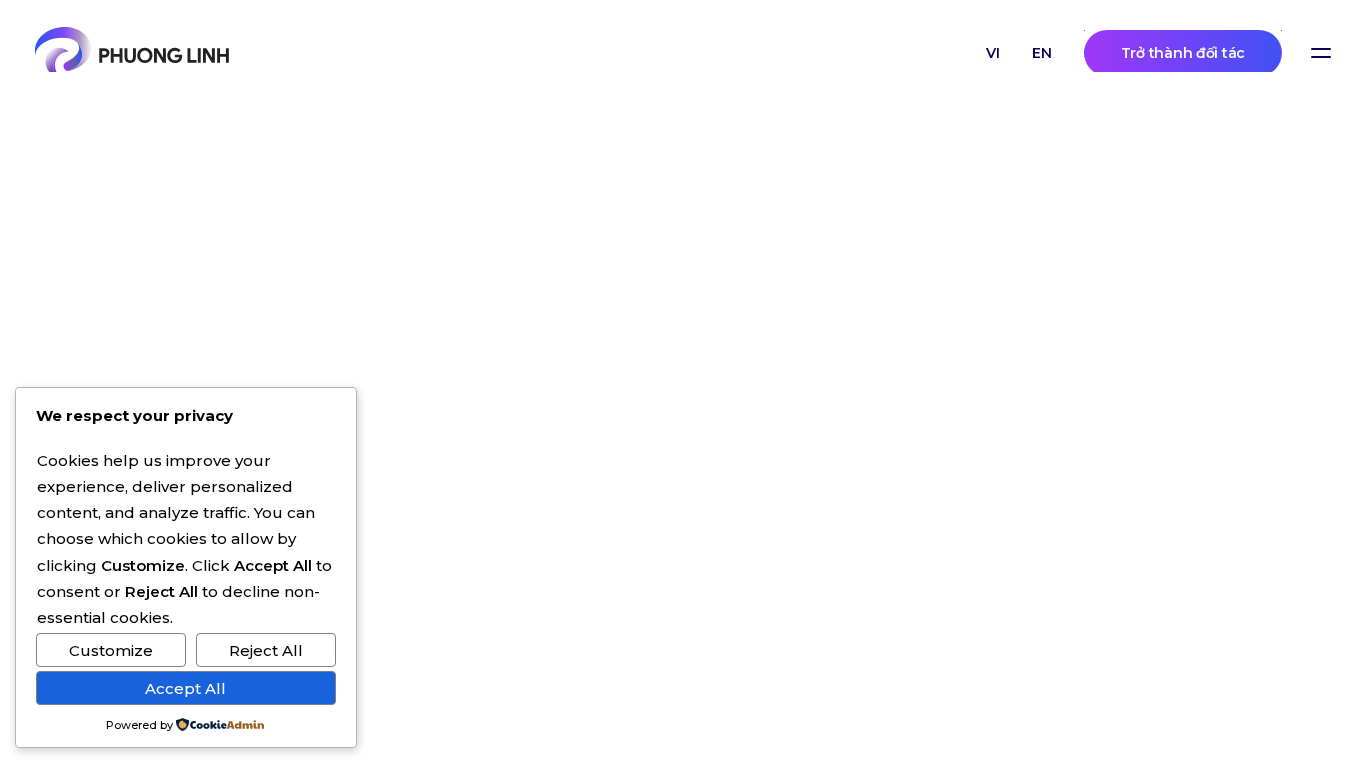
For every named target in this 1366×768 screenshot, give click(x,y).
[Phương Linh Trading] (132, 53)
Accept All (185, 688)
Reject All (266, 650)
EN (1042, 53)
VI (993, 53)
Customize (111, 650)
